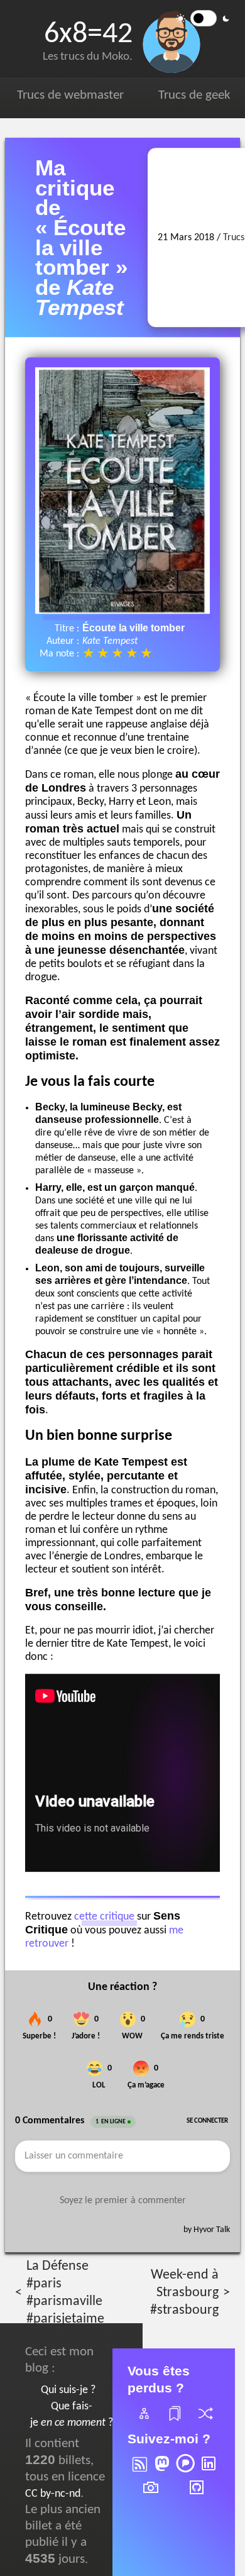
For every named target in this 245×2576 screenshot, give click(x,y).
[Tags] (174, 2421)
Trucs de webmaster (70, 95)
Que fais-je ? (72, 2415)
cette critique (104, 1917)
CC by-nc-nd (53, 2494)
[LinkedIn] (209, 2472)
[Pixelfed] (185, 2472)
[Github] (197, 2496)
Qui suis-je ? (68, 2390)
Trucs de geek (194, 95)
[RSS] (139, 2472)
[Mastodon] (162, 2472)
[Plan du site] (143, 2421)
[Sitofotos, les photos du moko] (151, 2496)
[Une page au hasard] (205, 2421)
